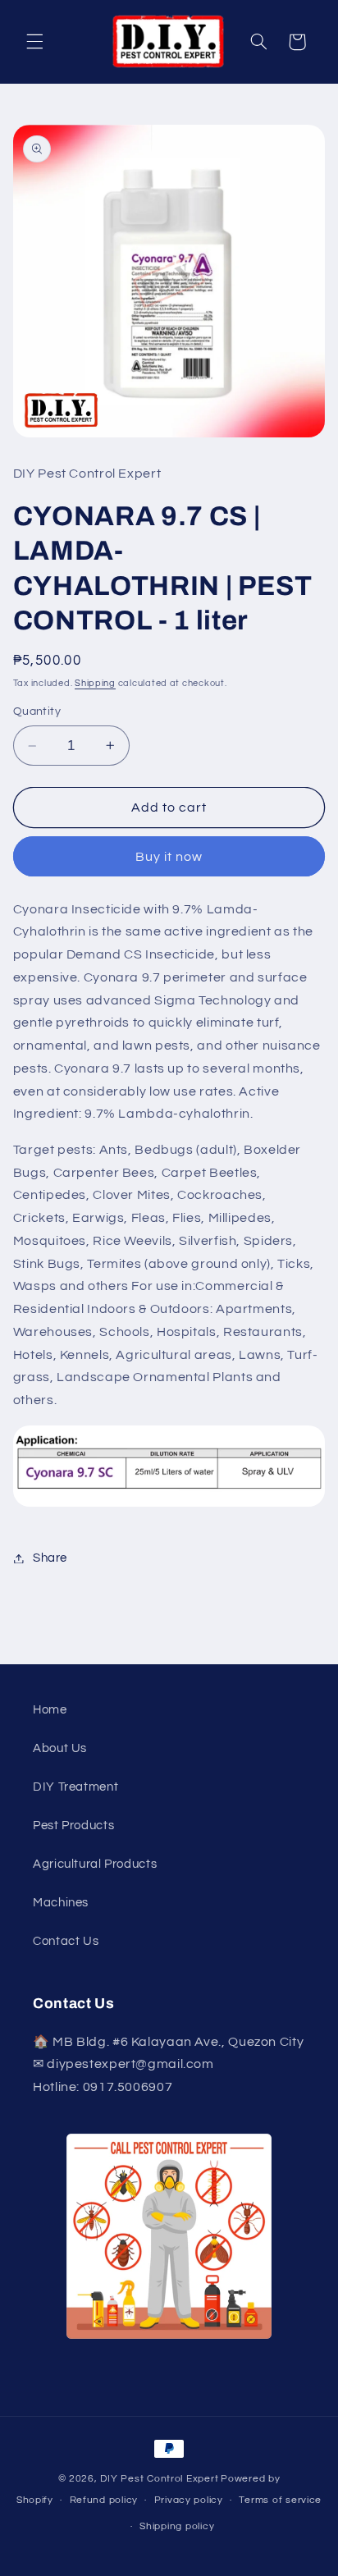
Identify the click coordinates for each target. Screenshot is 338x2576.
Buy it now (169, 857)
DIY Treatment (75, 1787)
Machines (61, 1903)
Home (50, 1710)
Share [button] (50, 1558)
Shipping (95, 683)
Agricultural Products (95, 1864)
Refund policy (104, 2500)
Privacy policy (189, 2500)
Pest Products (73, 1826)
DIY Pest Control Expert (159, 2479)
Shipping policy (177, 2526)
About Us (60, 1748)
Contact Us (66, 1941)
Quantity (37, 711)
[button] (34, 42)
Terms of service (280, 2500)
